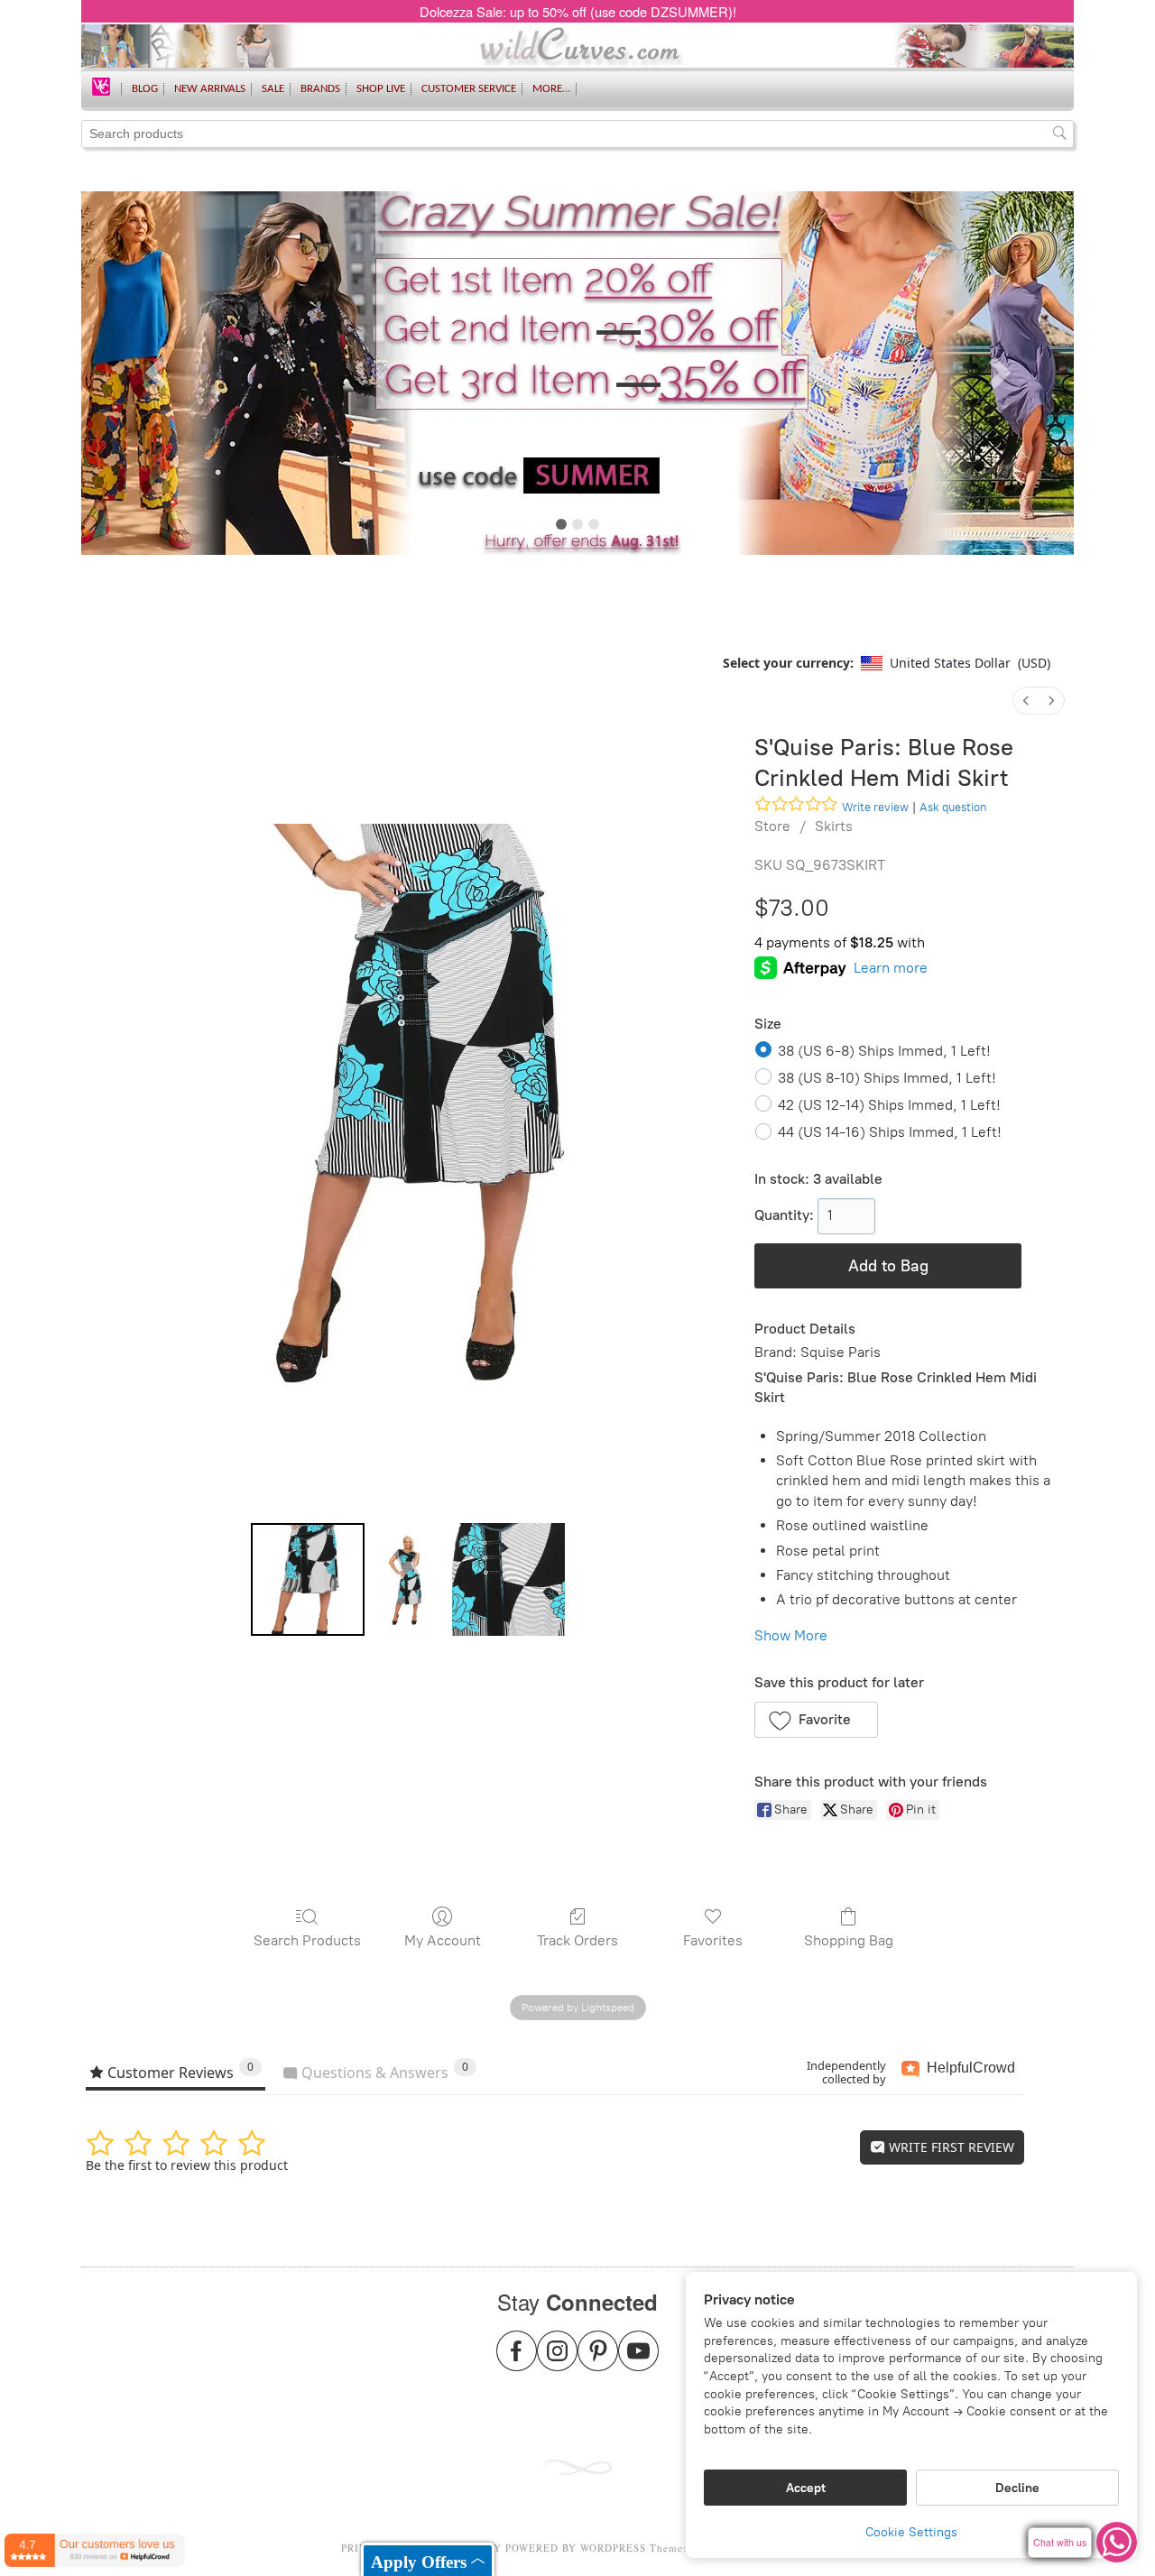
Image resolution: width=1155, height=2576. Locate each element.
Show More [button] (791, 1635)
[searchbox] (577, 134)
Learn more (891, 968)
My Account (443, 1940)
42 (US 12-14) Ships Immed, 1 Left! (889, 1105)
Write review (875, 807)
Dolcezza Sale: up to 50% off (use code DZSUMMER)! (578, 11)
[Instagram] (557, 2362)
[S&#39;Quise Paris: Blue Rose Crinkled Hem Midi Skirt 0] (307, 1579)
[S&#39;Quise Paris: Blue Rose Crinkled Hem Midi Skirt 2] (508, 1579)
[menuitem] (1026, 701)
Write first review (950, 2147)
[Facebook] (517, 2362)
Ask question (953, 807)
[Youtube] (638, 2362)
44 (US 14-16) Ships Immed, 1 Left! (890, 1132)
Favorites (713, 1940)
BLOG (145, 89)
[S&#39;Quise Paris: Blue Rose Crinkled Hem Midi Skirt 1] (408, 1579)
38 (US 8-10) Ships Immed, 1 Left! (887, 1078)
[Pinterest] (598, 2362)
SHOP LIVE (381, 89)
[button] (816, 1720)
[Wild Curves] (101, 85)
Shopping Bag (849, 1940)
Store (772, 826)
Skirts (834, 826)
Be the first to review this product (187, 2165)
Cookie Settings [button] (911, 2532)
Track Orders (577, 1940)
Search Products (307, 1940)
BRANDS (320, 89)
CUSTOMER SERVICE (469, 89)
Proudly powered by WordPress (548, 2548)
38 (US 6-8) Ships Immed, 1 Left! (884, 1051)
